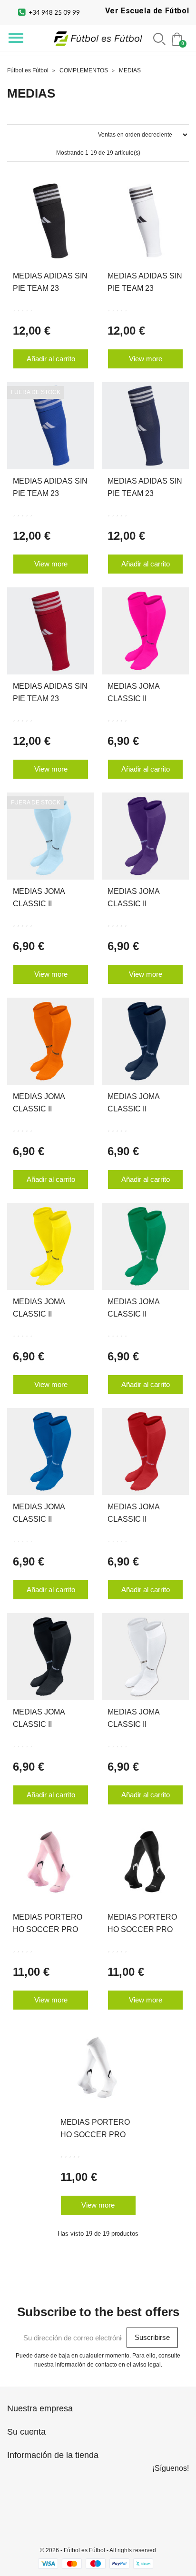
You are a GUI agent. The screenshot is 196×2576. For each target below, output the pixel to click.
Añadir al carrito (51, 359)
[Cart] (178, 38)
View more (146, 359)
